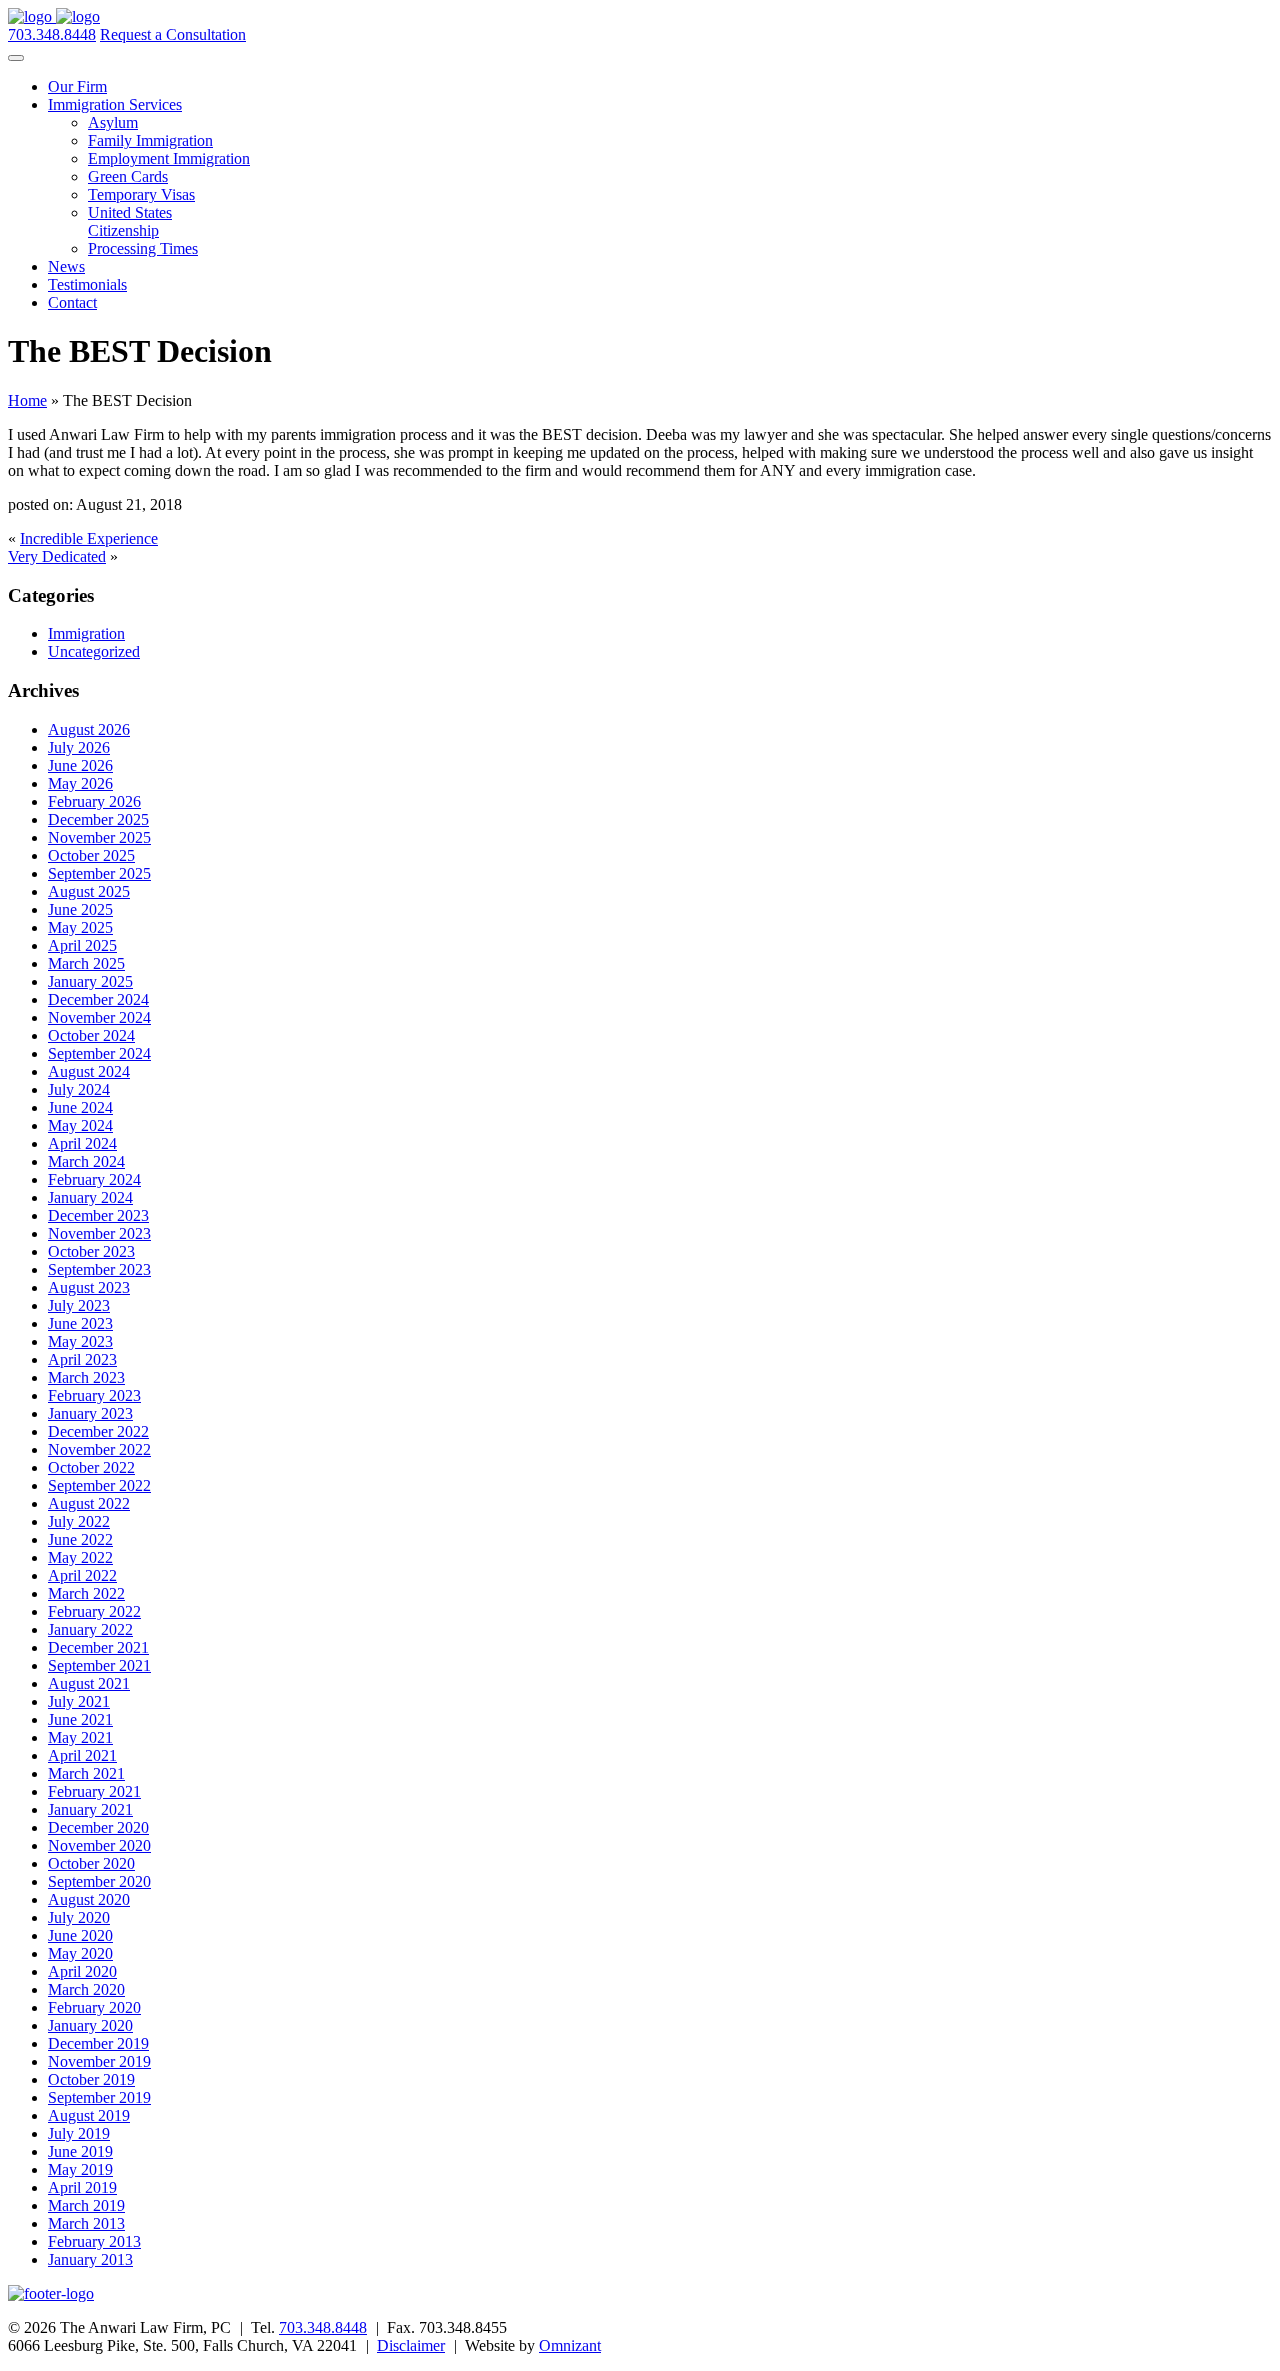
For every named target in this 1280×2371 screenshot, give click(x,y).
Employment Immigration (169, 158)
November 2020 (99, 1845)
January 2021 (90, 1809)
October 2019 (91, 2079)
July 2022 (79, 1521)
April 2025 (82, 945)
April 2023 (82, 1359)
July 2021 (79, 1701)
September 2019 (99, 2097)
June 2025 (80, 909)
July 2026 (79, 747)
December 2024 (98, 999)
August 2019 (89, 2115)
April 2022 (82, 1575)
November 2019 (99, 2061)
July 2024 (79, 1089)
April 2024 (82, 1143)
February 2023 (94, 1395)
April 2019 (82, 2187)
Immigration (86, 633)
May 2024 (80, 1125)
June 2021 (80, 1719)
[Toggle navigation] (16, 58)
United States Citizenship (130, 221)
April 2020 (82, 1971)
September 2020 (99, 1881)
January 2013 (90, 2259)
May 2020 (80, 1953)
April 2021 (82, 1755)
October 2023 (91, 1251)
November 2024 (99, 1017)
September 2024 (99, 1053)
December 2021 (98, 1647)
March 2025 (86, 963)
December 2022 (98, 1431)
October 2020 (91, 1863)
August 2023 (89, 1287)
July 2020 (79, 1917)
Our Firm (77, 86)
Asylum (113, 122)
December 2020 (98, 1827)
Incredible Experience (89, 538)
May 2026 (80, 783)
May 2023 (80, 1341)
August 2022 (89, 1503)
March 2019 (86, 2205)
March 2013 (86, 2223)
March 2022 (86, 1593)
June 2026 (80, 765)
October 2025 (91, 855)
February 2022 (94, 1611)
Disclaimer (411, 2345)
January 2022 (90, 1629)
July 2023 (79, 1305)
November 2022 (99, 1449)
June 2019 (80, 2151)
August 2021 (89, 1683)
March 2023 (86, 1377)
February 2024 (94, 1179)
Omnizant (570, 2345)
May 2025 (80, 927)
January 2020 (90, 2025)
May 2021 (80, 1737)
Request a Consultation (173, 34)
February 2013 (94, 2241)
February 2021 (94, 1791)
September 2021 (99, 1665)
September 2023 (99, 1269)
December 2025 (98, 819)
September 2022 (99, 1485)
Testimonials (87, 284)
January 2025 (90, 981)
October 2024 (91, 1035)
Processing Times (143, 248)
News (66, 266)
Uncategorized (94, 651)
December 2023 (98, 1215)
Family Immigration (150, 140)
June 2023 (80, 1323)
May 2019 (80, 2169)
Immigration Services (115, 104)
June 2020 (80, 1935)
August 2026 (89, 729)
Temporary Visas (141, 194)
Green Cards (128, 176)
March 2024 (86, 1161)
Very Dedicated (57, 556)
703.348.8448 (52, 34)
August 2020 (89, 1899)
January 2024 (90, 1197)
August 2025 (89, 891)
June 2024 (80, 1107)
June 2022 (80, 1539)
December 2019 (98, 2043)
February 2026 (94, 801)
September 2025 (99, 873)
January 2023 (90, 1413)
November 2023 (99, 1233)
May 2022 (80, 1557)
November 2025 (99, 837)
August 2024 (89, 1071)
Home (27, 400)
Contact (72, 302)
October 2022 (91, 1467)
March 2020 (86, 1989)
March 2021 (86, 1773)
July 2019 (79, 2133)
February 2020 (94, 2007)
